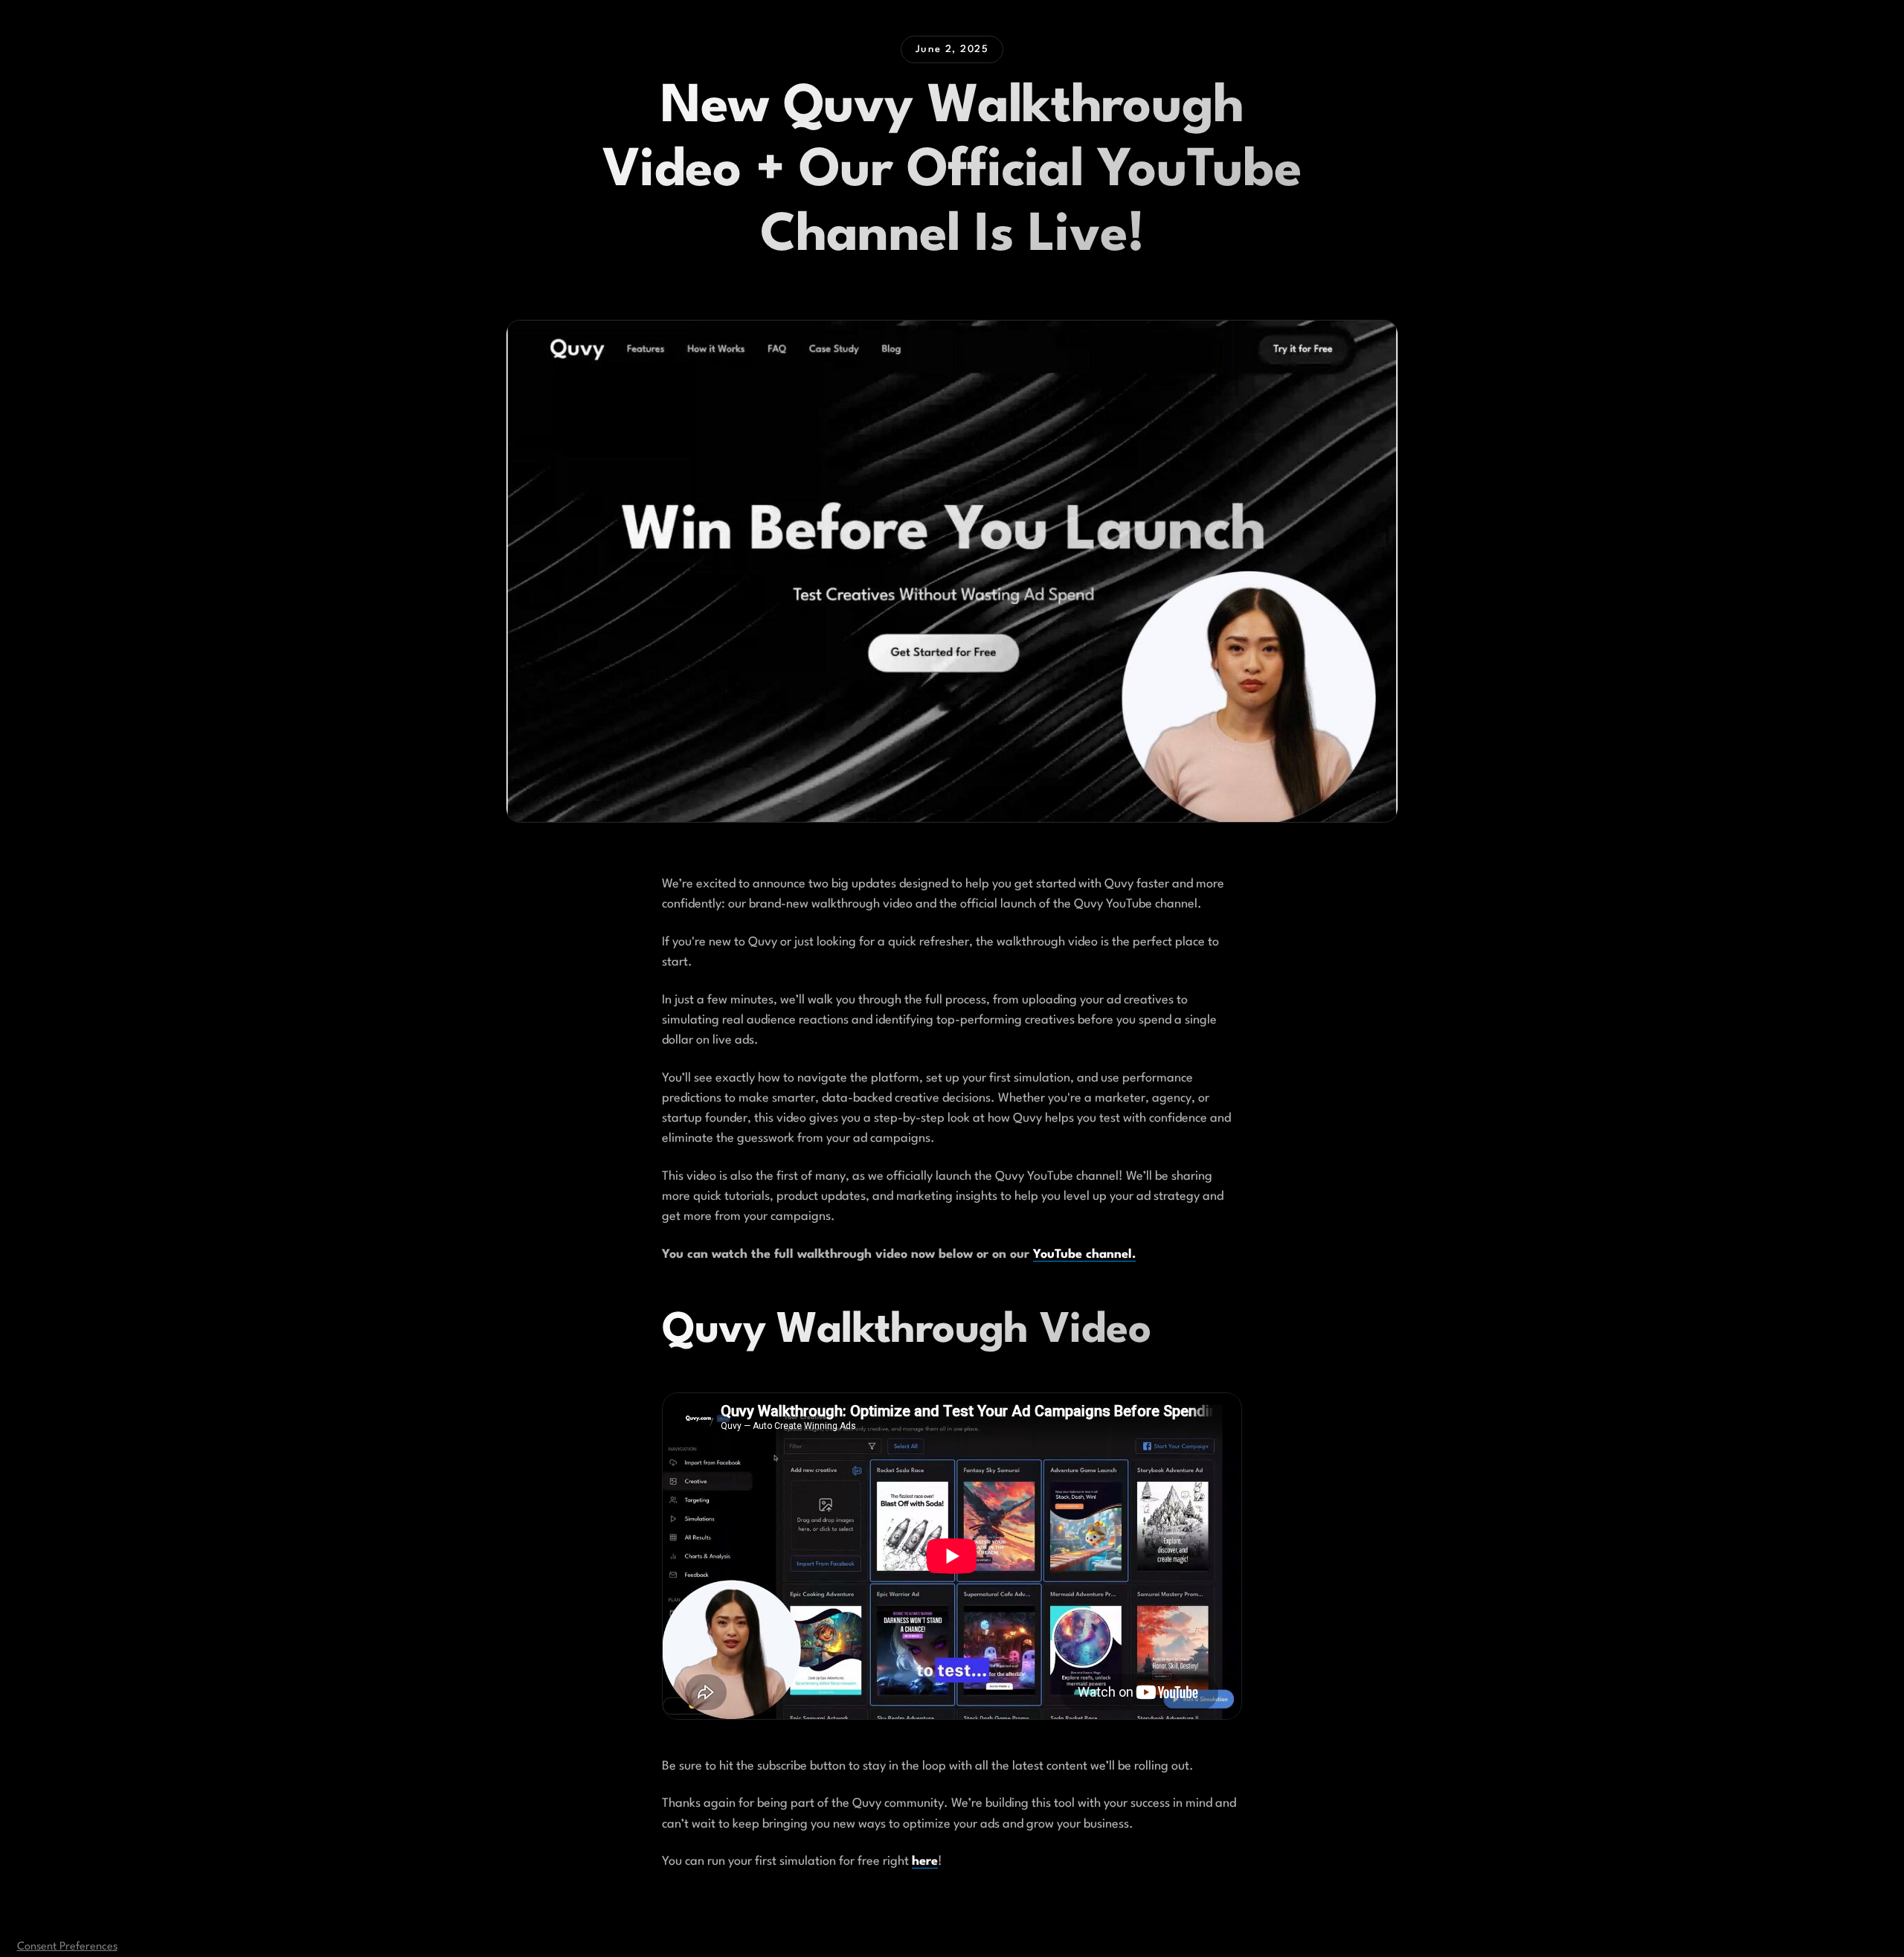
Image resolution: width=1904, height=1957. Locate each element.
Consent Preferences (67, 1947)
